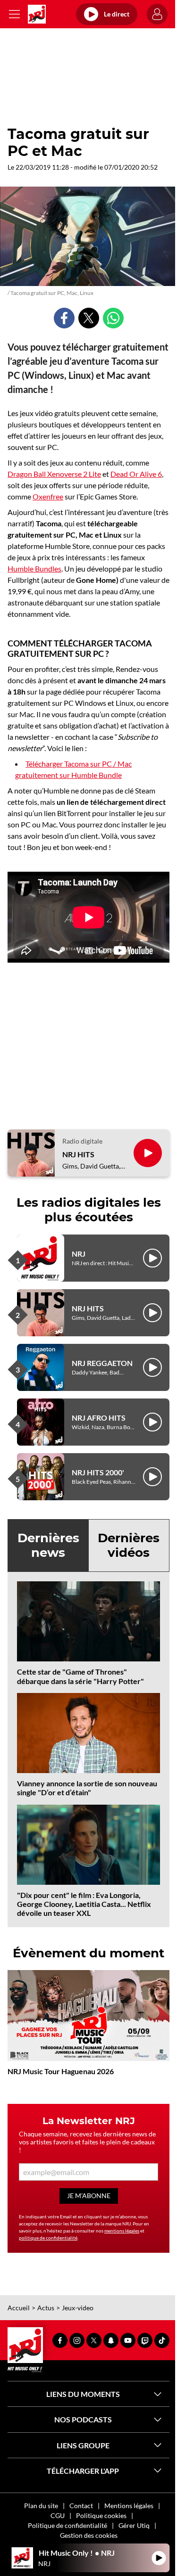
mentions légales (122, 2231)
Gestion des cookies (89, 2535)
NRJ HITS (78, 1154)
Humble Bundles (34, 568)
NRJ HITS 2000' (98, 1472)
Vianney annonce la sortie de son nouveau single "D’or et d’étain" (87, 1788)
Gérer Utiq (134, 2525)
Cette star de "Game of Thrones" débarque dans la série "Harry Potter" (80, 1676)
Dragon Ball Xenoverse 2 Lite (54, 474)
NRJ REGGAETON (102, 1363)
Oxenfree (48, 496)
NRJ (79, 1254)
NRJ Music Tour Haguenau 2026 (61, 2071)
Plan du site (41, 2506)
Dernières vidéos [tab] (129, 1545)
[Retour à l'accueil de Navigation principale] (37, 14)
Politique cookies (101, 2515)
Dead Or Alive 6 (136, 474)
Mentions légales (129, 2506)
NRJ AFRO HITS (99, 1418)
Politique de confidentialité (67, 2525)
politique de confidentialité (48, 2238)
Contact (81, 2506)
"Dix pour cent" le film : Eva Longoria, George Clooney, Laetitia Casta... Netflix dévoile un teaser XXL (84, 1904)
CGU (58, 2515)
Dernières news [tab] (48, 1545)
